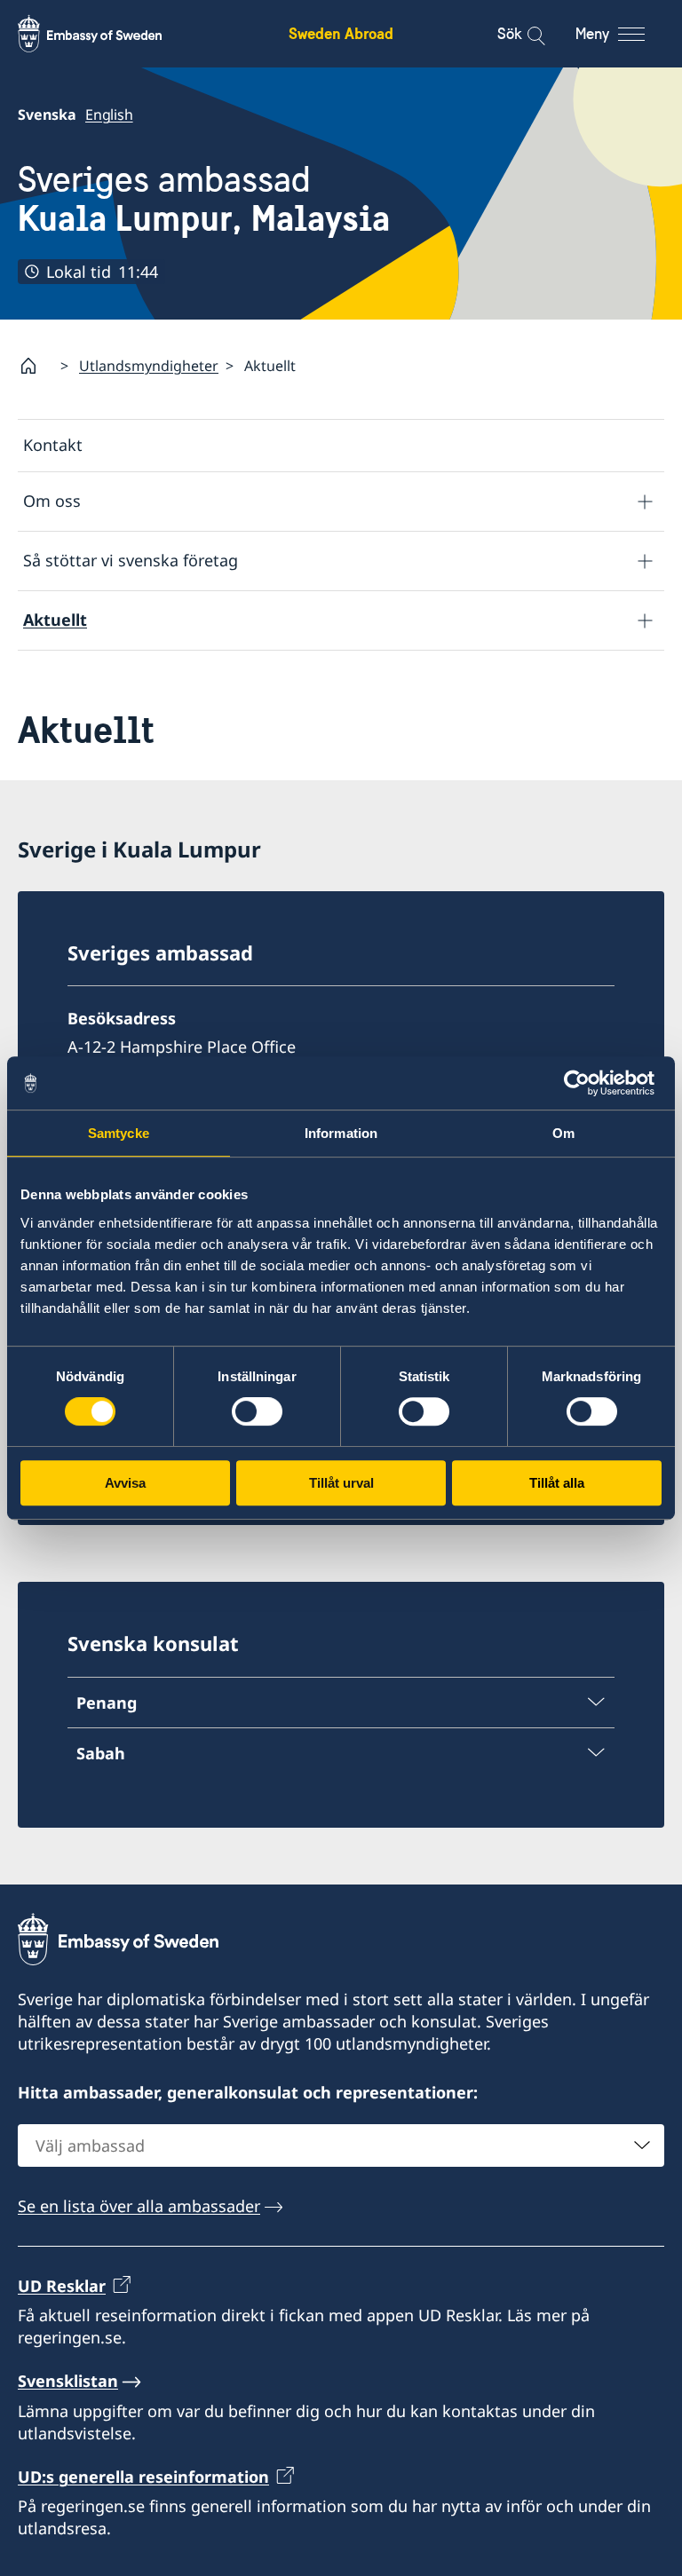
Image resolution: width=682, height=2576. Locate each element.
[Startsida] (36, 366)
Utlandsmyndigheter (149, 366)
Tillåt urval (341, 1483)
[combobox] (341, 2145)
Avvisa (125, 1483)
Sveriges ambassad (204, 199)
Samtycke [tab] (119, 1133)
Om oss (52, 501)
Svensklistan (68, 2381)
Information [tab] (341, 1133)
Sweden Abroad (341, 33)
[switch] (257, 1411)
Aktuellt (55, 620)
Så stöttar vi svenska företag (131, 560)
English (109, 115)
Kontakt (53, 445)
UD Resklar (62, 2286)
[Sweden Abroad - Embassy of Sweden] (107, 34)
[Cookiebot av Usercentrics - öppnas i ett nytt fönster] (584, 1083)
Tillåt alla (557, 1483)
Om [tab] (563, 1133)
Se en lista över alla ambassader (139, 2206)
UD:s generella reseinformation (143, 2477)
